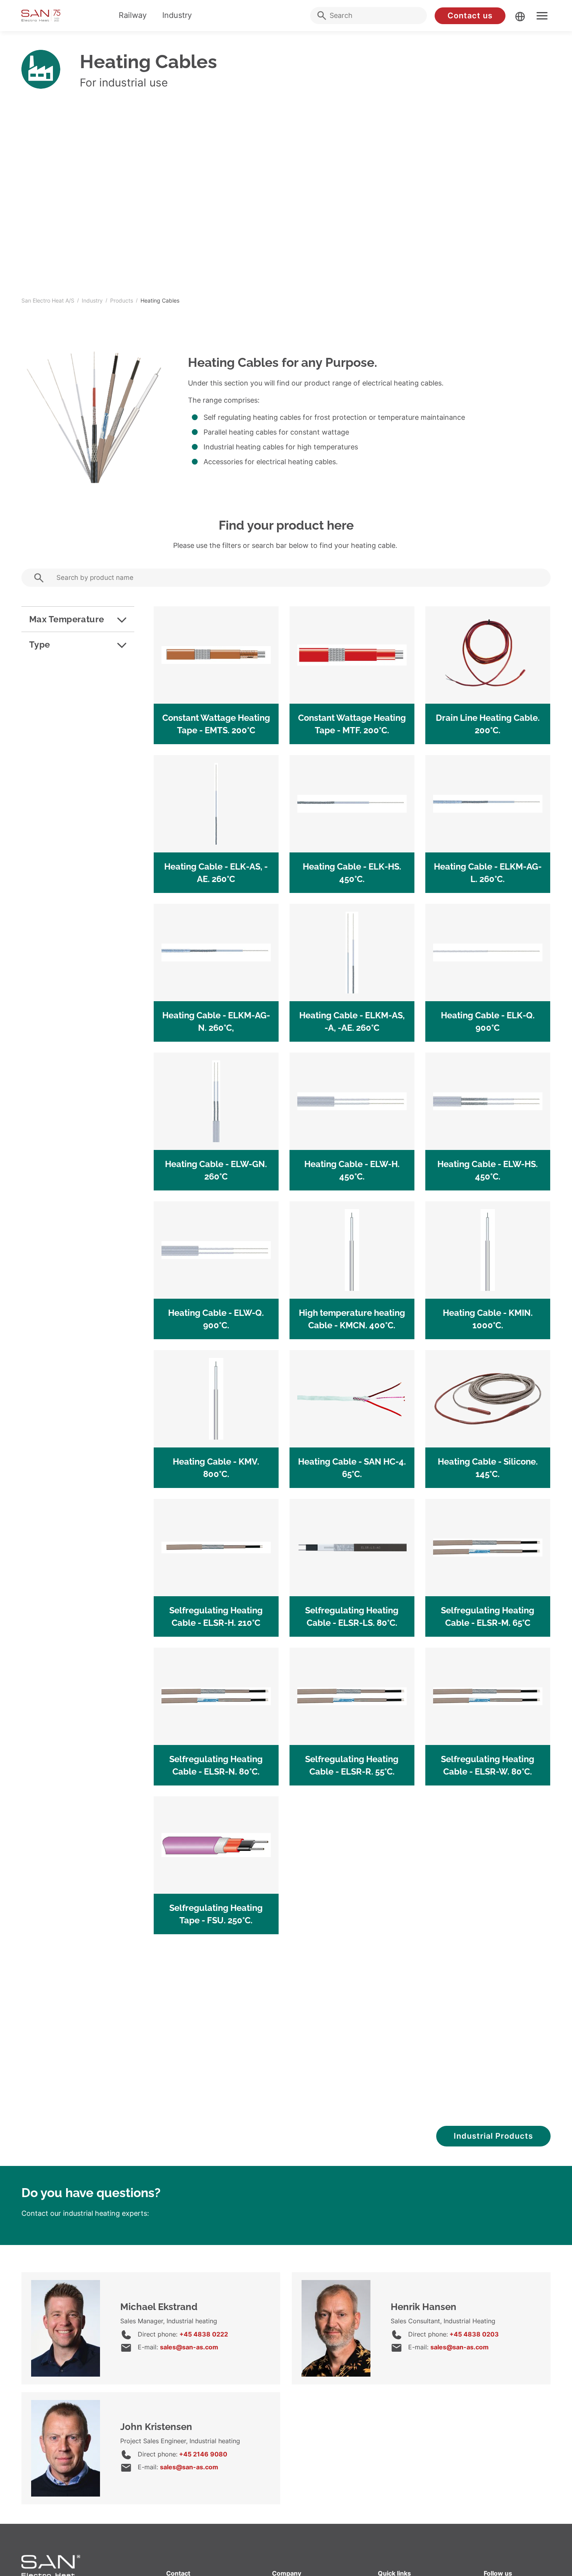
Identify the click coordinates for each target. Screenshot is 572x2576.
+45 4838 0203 (473, 2334)
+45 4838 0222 (204, 2334)
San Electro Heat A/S (48, 300)
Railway (133, 15)
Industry (177, 15)
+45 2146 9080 (202, 2454)
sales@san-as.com (189, 2347)
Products (122, 300)
